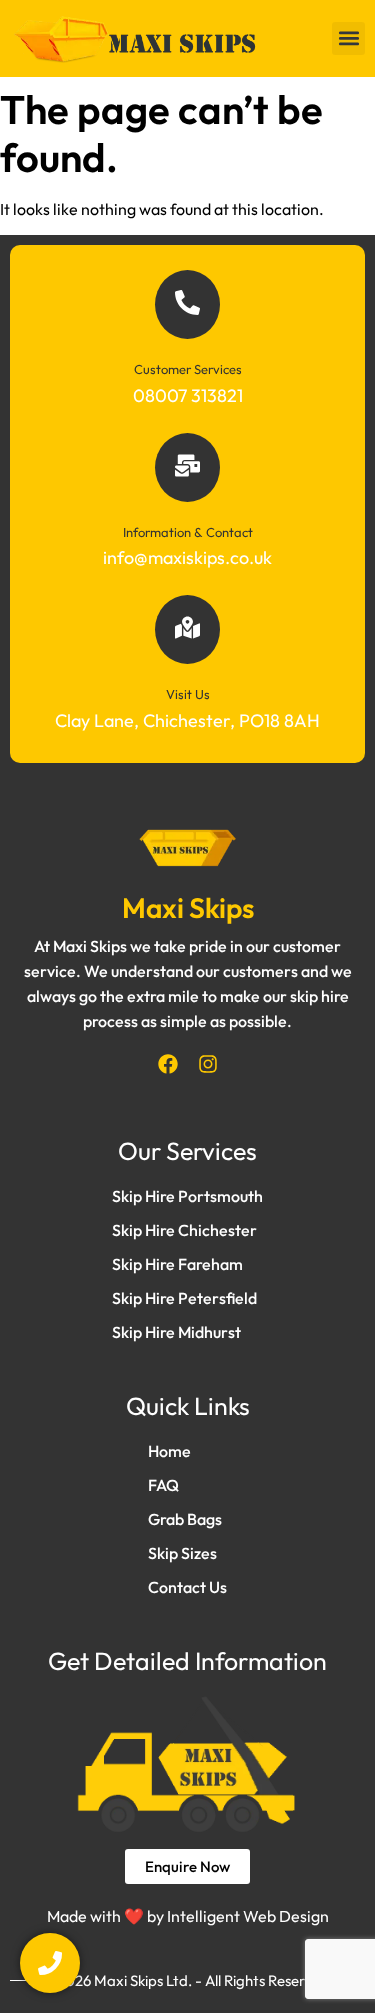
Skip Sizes (182, 1553)
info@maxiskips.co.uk (187, 557)
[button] (348, 38)
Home (169, 1451)
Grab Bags (185, 1519)
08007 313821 (188, 395)
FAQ (163, 1485)
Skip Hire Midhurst (176, 1332)
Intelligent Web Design (248, 1916)
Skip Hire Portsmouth (187, 1196)
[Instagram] (208, 1064)
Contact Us (187, 1587)
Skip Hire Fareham (177, 1264)
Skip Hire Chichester (184, 1230)
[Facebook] (168, 1064)
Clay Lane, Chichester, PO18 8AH (187, 720)
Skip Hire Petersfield (184, 1298)
